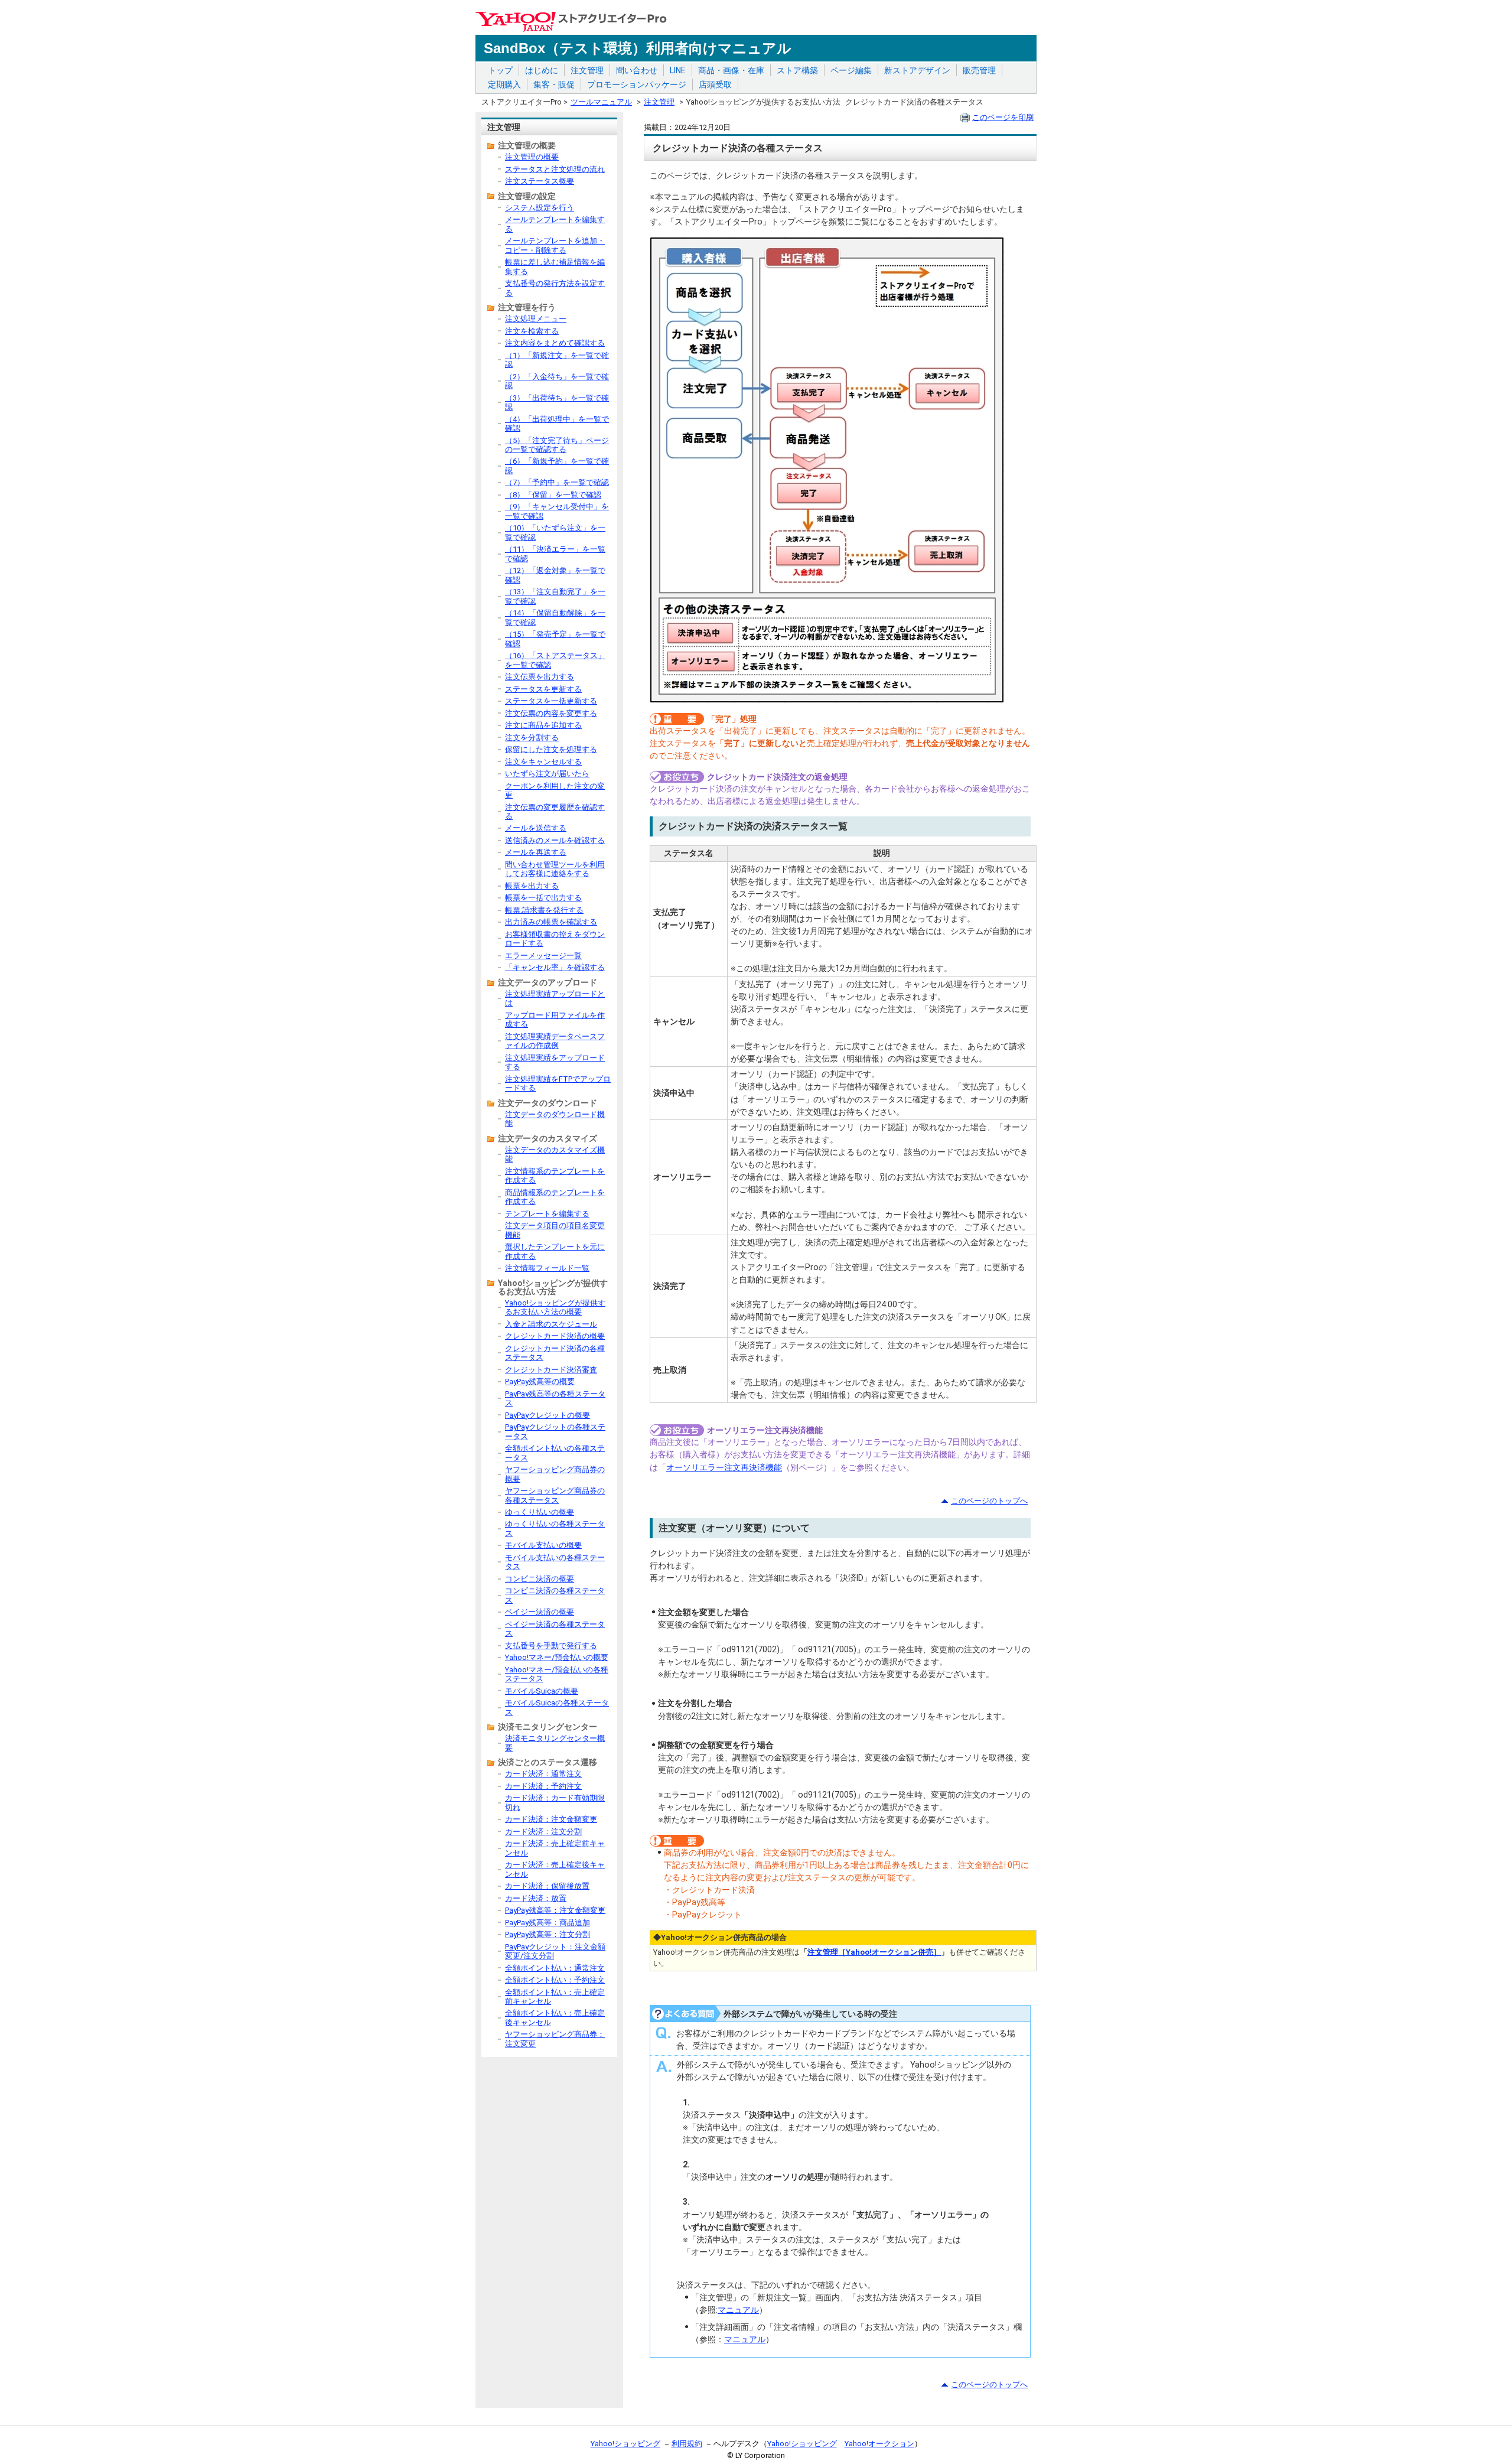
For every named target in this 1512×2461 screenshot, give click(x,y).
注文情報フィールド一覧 (547, 1268)
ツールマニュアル (601, 102)
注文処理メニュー (536, 319)
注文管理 (587, 70)
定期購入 (504, 84)
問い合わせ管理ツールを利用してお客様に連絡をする (555, 869)
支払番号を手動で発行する (551, 1645)
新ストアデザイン (917, 70)
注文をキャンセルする (543, 762)
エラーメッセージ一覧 (543, 956)
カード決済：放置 (536, 1898)
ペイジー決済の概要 (540, 1612)
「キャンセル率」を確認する (555, 967)
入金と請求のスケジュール (551, 1324)
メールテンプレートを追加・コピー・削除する (555, 245)
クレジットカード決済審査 (551, 1370)
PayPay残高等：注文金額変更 (555, 1910)
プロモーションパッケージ (637, 84)
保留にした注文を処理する (551, 749)
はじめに (542, 70)
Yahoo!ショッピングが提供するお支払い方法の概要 (555, 1307)
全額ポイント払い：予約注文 (555, 1980)
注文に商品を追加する (543, 725)
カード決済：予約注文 (543, 1786)
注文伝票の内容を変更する (551, 713)
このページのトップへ (989, 1501)
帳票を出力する (532, 886)
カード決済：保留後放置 (547, 1886)
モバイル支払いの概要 (543, 1545)
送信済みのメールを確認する (555, 840)
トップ (500, 70)
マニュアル (738, 2310)
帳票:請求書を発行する (544, 910)
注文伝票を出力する (540, 677)
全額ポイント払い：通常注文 (555, 1968)
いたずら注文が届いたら (547, 774)
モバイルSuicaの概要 (542, 1691)
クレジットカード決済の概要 (555, 1336)
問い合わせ (637, 70)
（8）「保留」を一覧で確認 (553, 495)
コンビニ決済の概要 (540, 1579)
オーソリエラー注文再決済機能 (724, 1467)
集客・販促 (554, 84)
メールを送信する (536, 828)
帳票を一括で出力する (543, 898)
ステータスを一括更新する (551, 701)
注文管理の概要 (532, 157)
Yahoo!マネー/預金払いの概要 (557, 1657)
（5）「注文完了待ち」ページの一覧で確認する (557, 445)
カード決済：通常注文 (543, 1774)
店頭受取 (715, 84)
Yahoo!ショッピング (625, 2444)
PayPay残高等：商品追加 (548, 1923)
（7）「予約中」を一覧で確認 (557, 482)
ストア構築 (797, 70)
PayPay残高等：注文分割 (548, 1934)
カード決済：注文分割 (543, 1832)
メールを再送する (536, 852)
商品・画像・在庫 (731, 70)
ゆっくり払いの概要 (540, 1512)
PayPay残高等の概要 (540, 1381)
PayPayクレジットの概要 (548, 1415)
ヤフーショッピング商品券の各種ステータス (555, 1495)
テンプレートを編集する (547, 1214)
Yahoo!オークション (879, 2444)
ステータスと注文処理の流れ (555, 169)
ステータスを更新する (543, 689)
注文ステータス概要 (540, 181)
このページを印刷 (1003, 117)
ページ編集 (851, 70)
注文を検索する (532, 331)
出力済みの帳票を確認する (551, 922)
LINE (678, 70)
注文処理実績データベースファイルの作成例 (555, 1041)
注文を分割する (532, 738)
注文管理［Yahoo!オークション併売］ (874, 1952)
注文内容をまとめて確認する (555, 343)
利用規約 (687, 2444)
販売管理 (979, 70)
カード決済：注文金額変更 (551, 1819)
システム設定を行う (540, 208)
